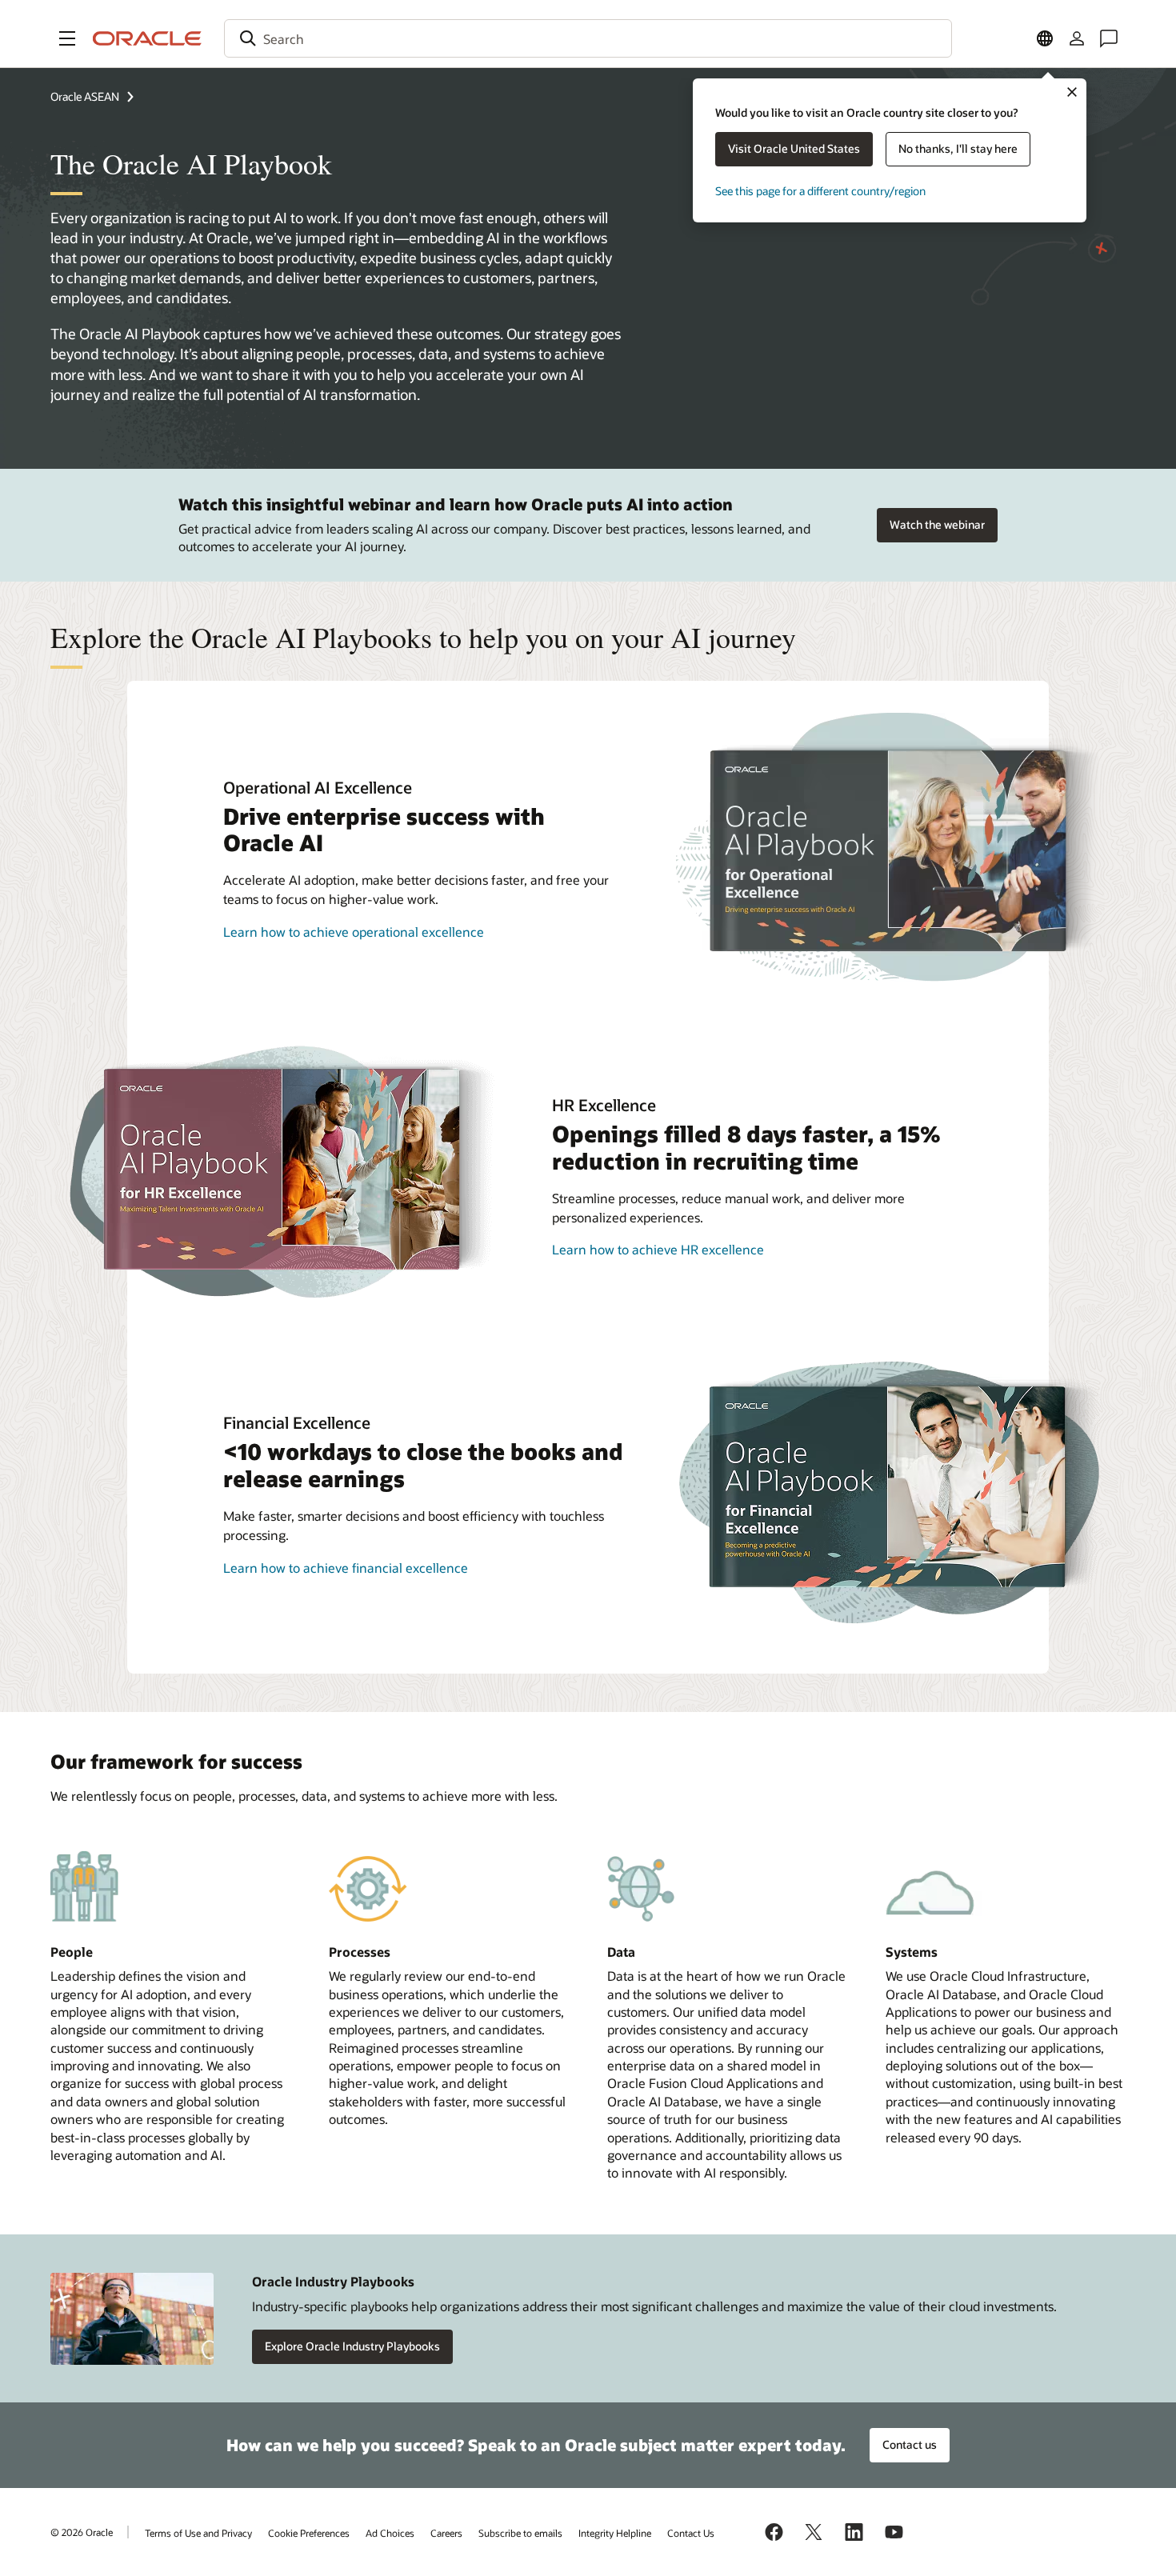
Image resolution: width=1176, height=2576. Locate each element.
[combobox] (588, 38)
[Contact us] (1109, 38)
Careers (446, 2533)
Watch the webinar (937, 524)
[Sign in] (1077, 38)
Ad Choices (390, 2533)
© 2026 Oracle (82, 2532)
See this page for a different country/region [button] (820, 191)
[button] (67, 38)
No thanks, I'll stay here (958, 148)
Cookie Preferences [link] (309, 2533)
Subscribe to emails (520, 2533)
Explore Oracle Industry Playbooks (352, 2346)
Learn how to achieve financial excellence (346, 1568)
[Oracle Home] (147, 38)
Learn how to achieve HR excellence (658, 1249)
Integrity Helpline (615, 2533)
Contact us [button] (910, 2444)
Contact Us (691, 2533)
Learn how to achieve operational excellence (354, 932)
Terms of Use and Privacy (198, 2533)
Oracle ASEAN (85, 96)
